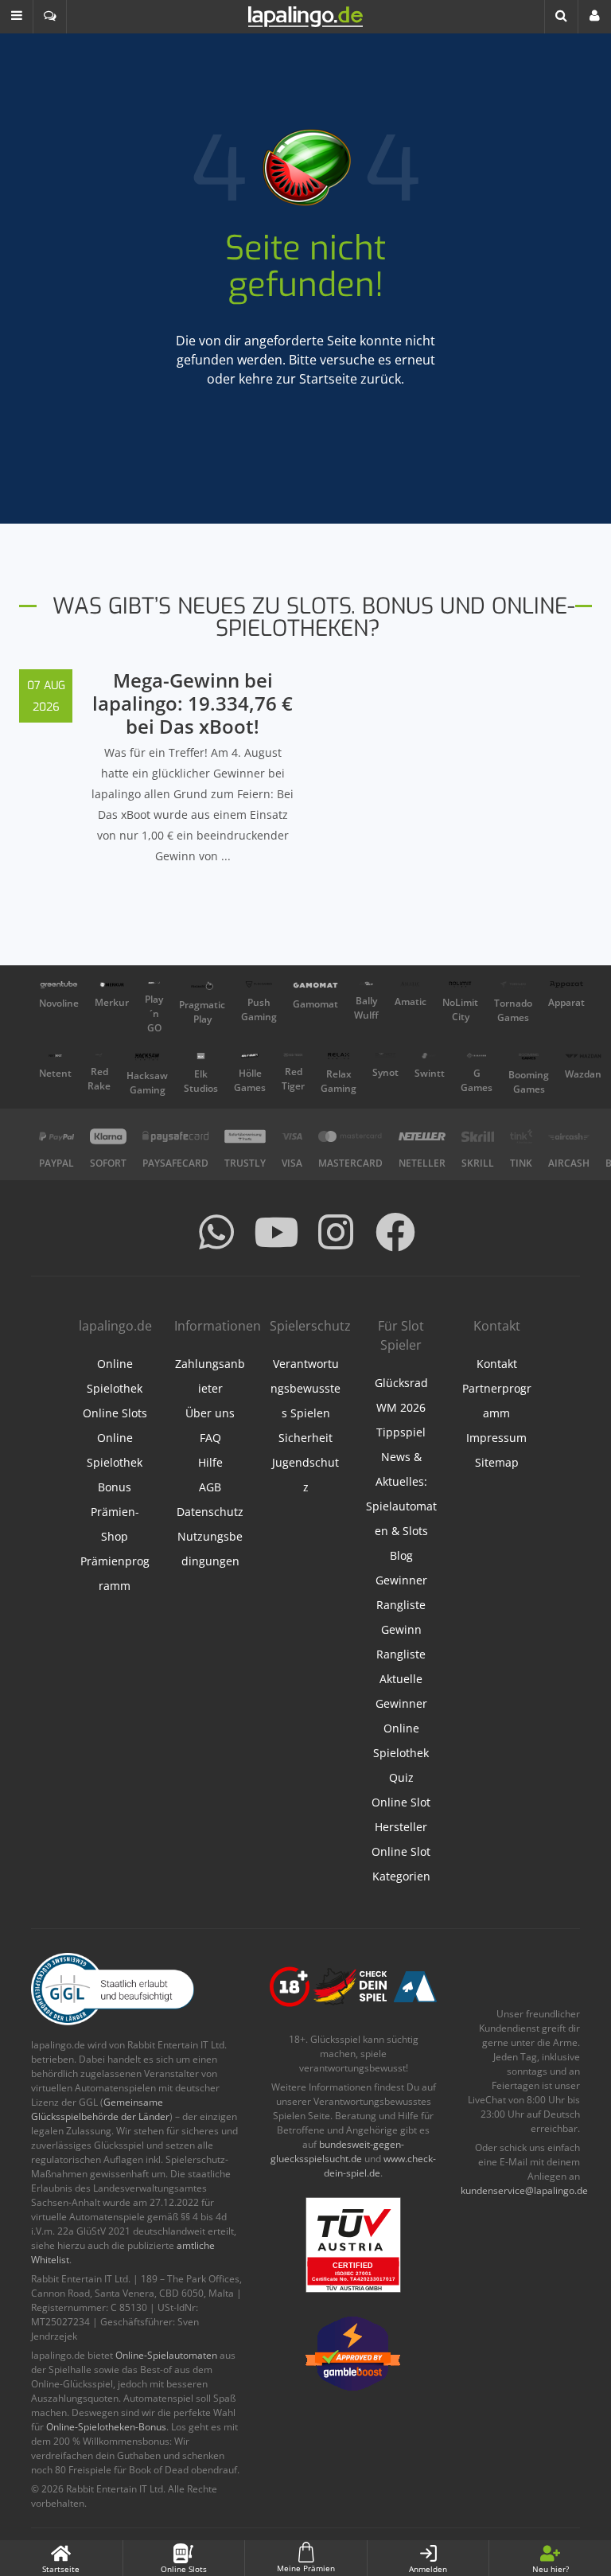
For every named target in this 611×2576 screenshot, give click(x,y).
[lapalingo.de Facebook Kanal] (395, 1232)
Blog (401, 1555)
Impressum (496, 1438)
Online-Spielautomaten (166, 2355)
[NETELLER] (422, 1136)
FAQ (210, 1438)
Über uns (210, 1413)
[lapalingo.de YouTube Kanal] (276, 1232)
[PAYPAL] (56, 1136)
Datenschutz (210, 1512)
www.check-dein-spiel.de (380, 2166)
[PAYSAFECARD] (175, 1136)
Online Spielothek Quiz (401, 1753)
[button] (17, 17)
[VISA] (292, 1136)
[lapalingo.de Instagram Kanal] (336, 1232)
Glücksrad (401, 1383)
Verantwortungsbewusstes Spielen (305, 1388)
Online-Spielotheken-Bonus (106, 2427)
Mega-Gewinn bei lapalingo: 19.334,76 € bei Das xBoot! (193, 703)
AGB (210, 1487)
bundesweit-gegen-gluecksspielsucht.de (337, 2151)
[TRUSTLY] (245, 1136)
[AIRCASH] (569, 1136)
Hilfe (210, 1462)
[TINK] (521, 1136)
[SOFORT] (108, 1136)
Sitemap (497, 1462)
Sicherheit (305, 1438)
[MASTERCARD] (350, 1136)
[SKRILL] (478, 1136)
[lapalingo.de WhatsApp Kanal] (216, 1232)
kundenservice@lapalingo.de (524, 2190)
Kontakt (497, 1364)
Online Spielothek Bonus (115, 1462)
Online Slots (115, 1413)
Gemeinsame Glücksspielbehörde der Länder (100, 2109)
